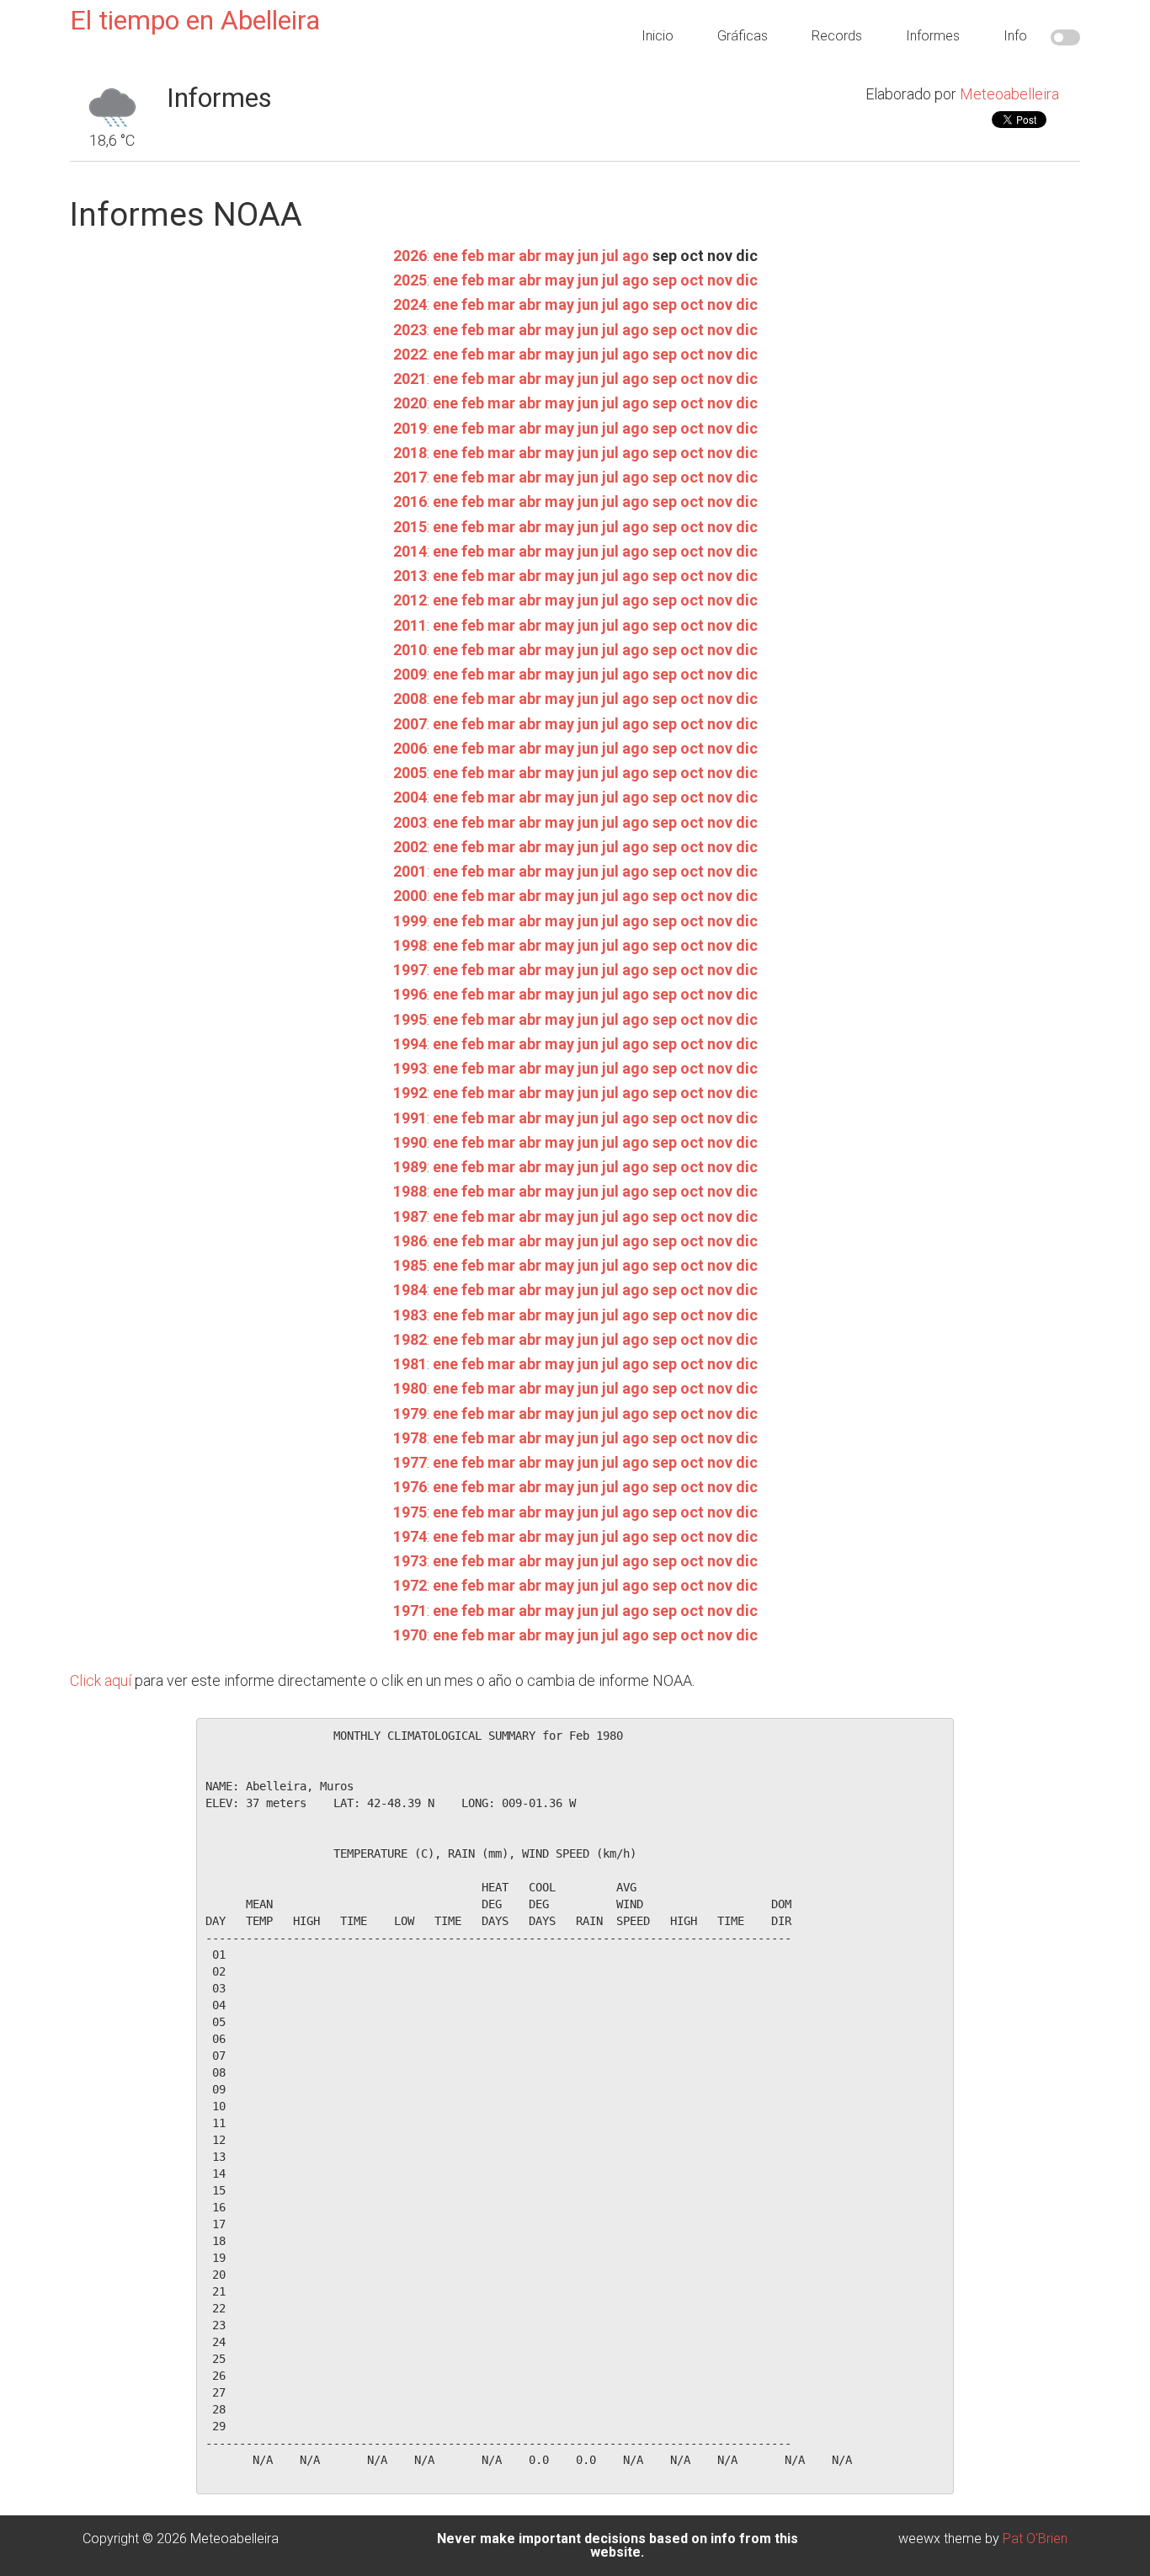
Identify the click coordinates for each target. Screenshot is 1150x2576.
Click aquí (101, 1680)
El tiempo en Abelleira (195, 20)
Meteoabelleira (1009, 94)
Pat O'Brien (1035, 2539)
